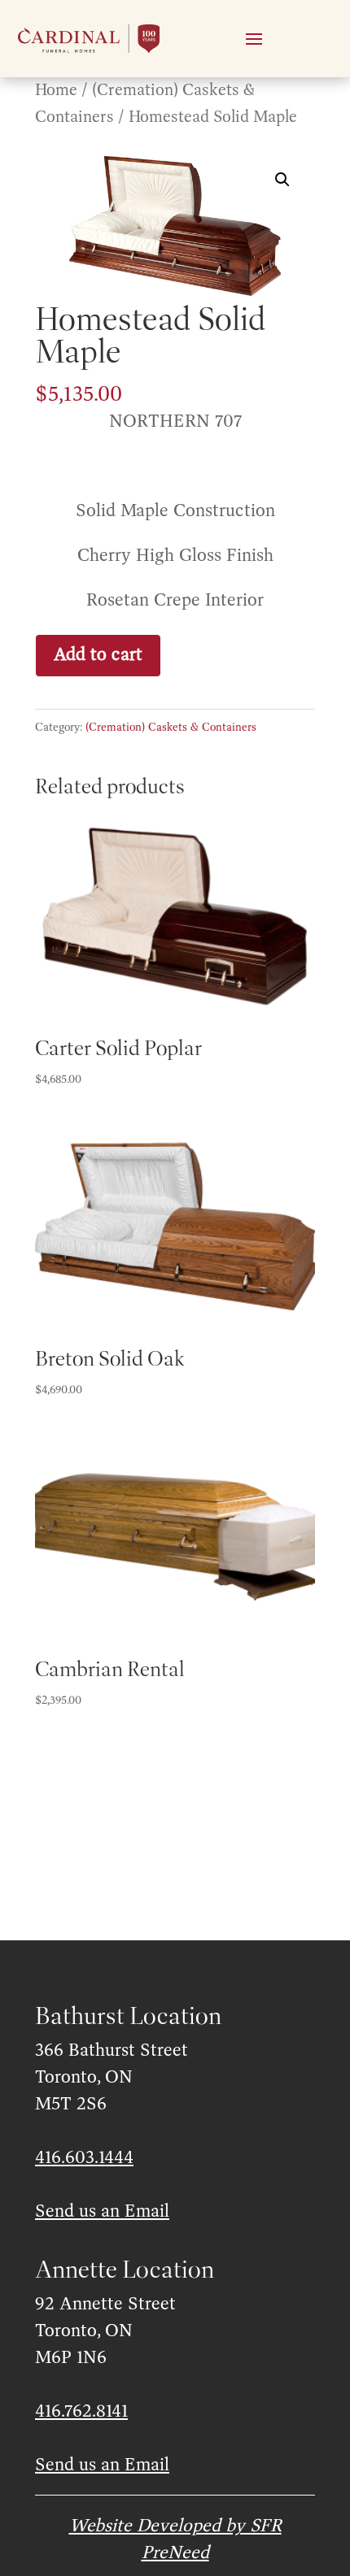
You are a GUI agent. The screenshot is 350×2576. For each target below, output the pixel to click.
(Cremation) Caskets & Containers (171, 728)
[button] (282, 180)
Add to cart (98, 655)
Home (56, 91)
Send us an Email (102, 2212)
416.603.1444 (84, 2158)
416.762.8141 (81, 2412)
